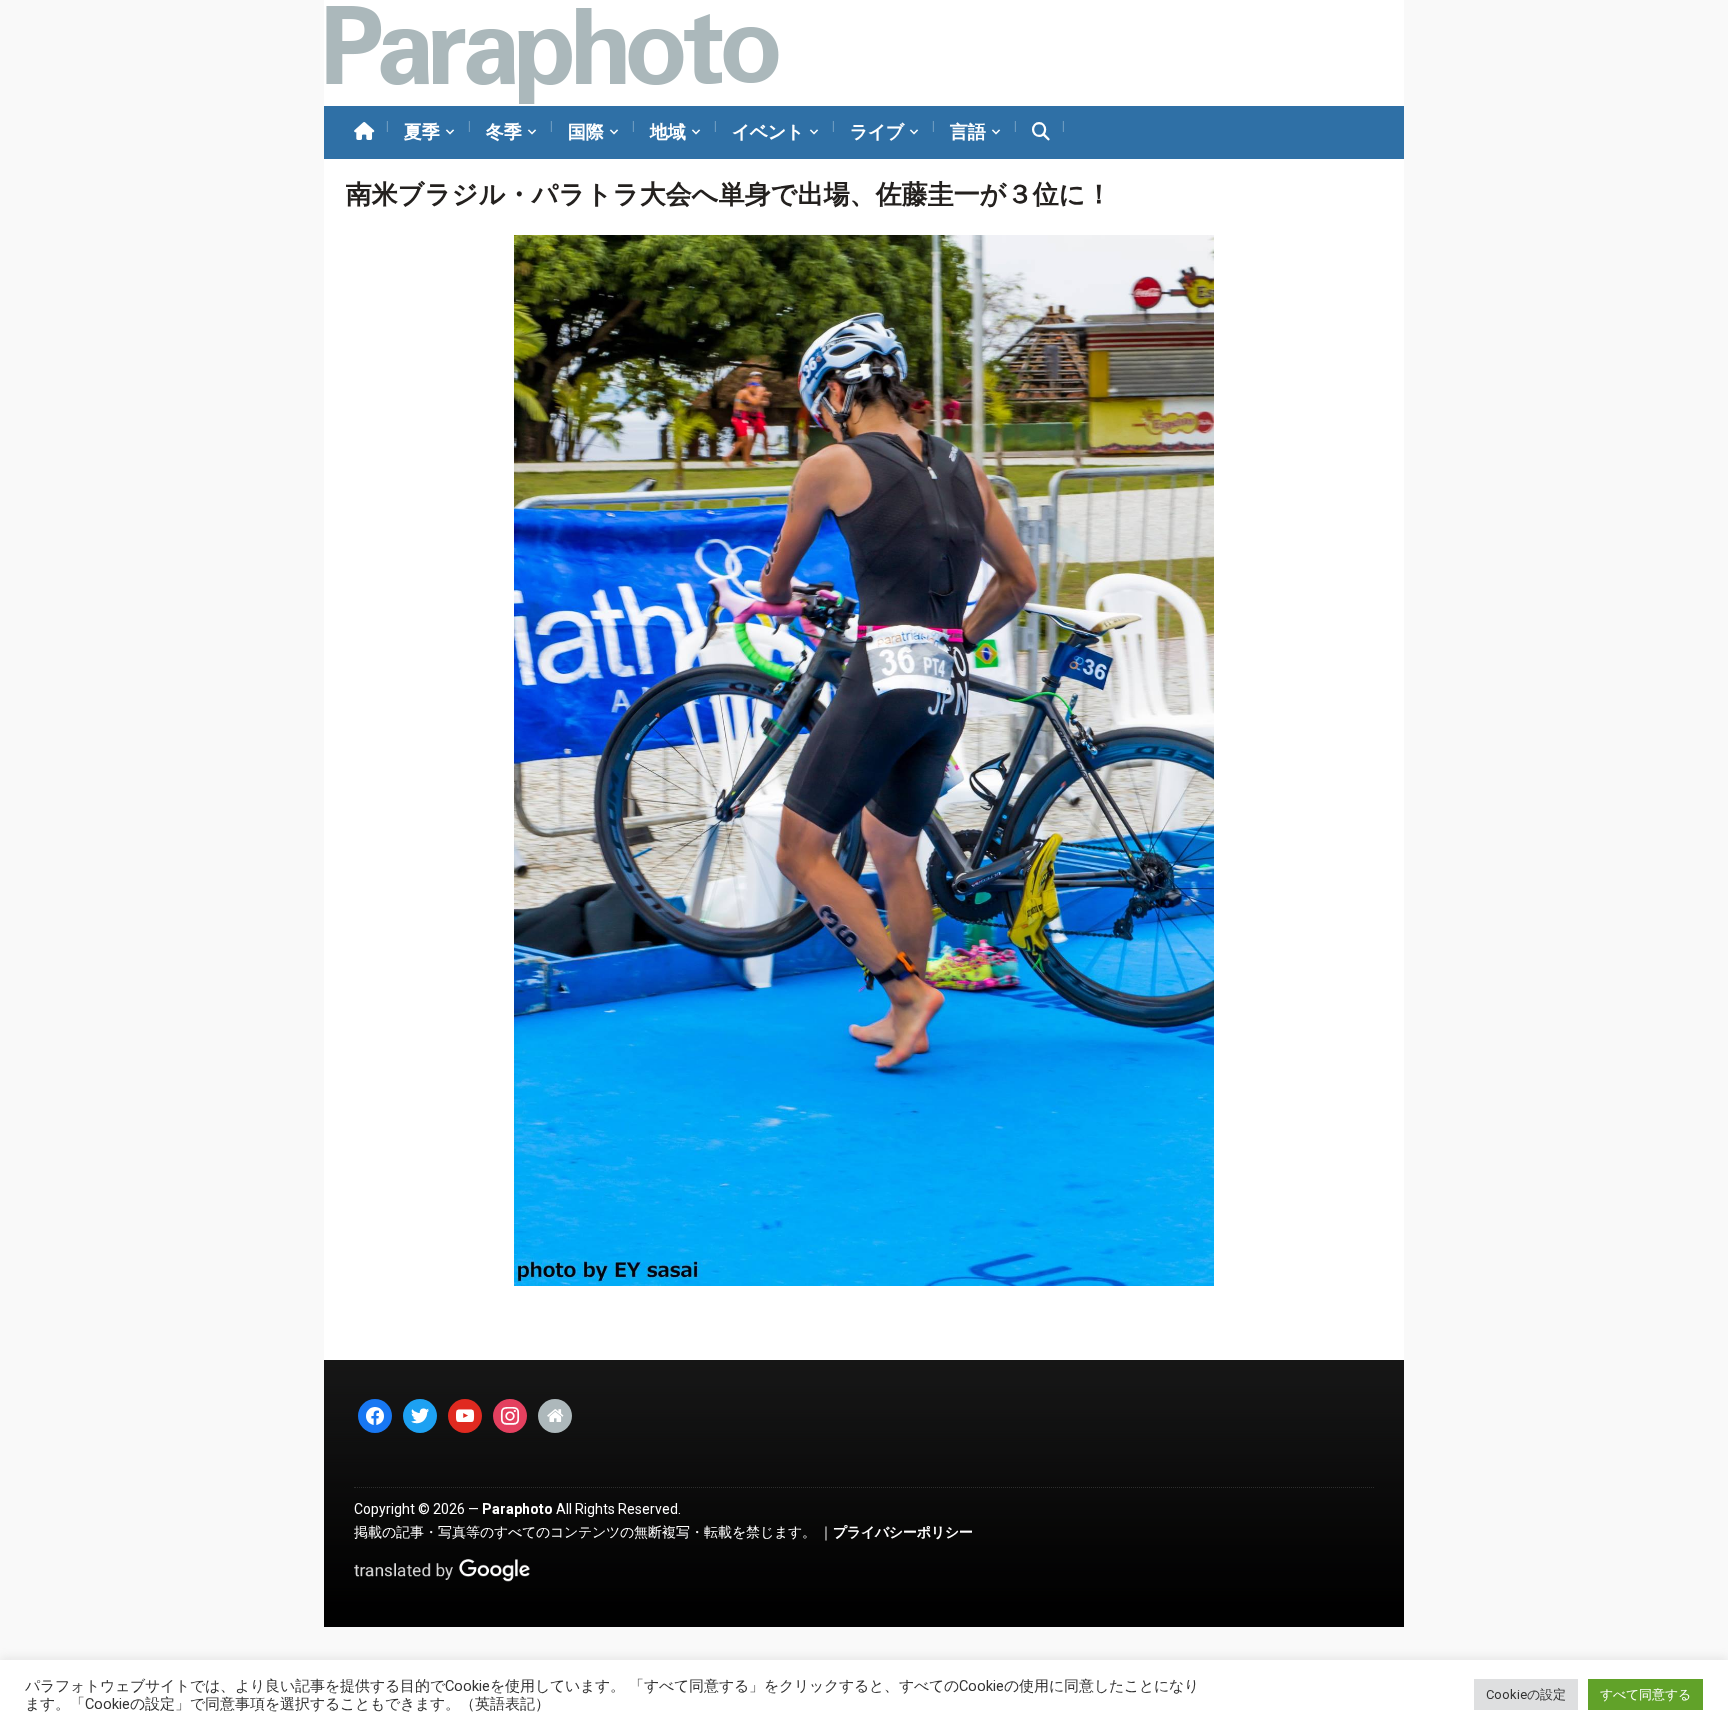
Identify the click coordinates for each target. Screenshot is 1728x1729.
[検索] (1041, 132)
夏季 (422, 131)
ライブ (877, 131)
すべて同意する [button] (1645, 1694)
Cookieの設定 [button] (1526, 1694)
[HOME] (364, 132)
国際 (586, 131)
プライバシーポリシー (903, 1532)
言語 (968, 131)
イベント (768, 131)
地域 (668, 131)
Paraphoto (517, 1509)
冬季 (504, 131)
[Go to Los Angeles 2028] (551, 53)
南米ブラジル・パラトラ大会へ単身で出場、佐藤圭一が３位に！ (729, 194)
